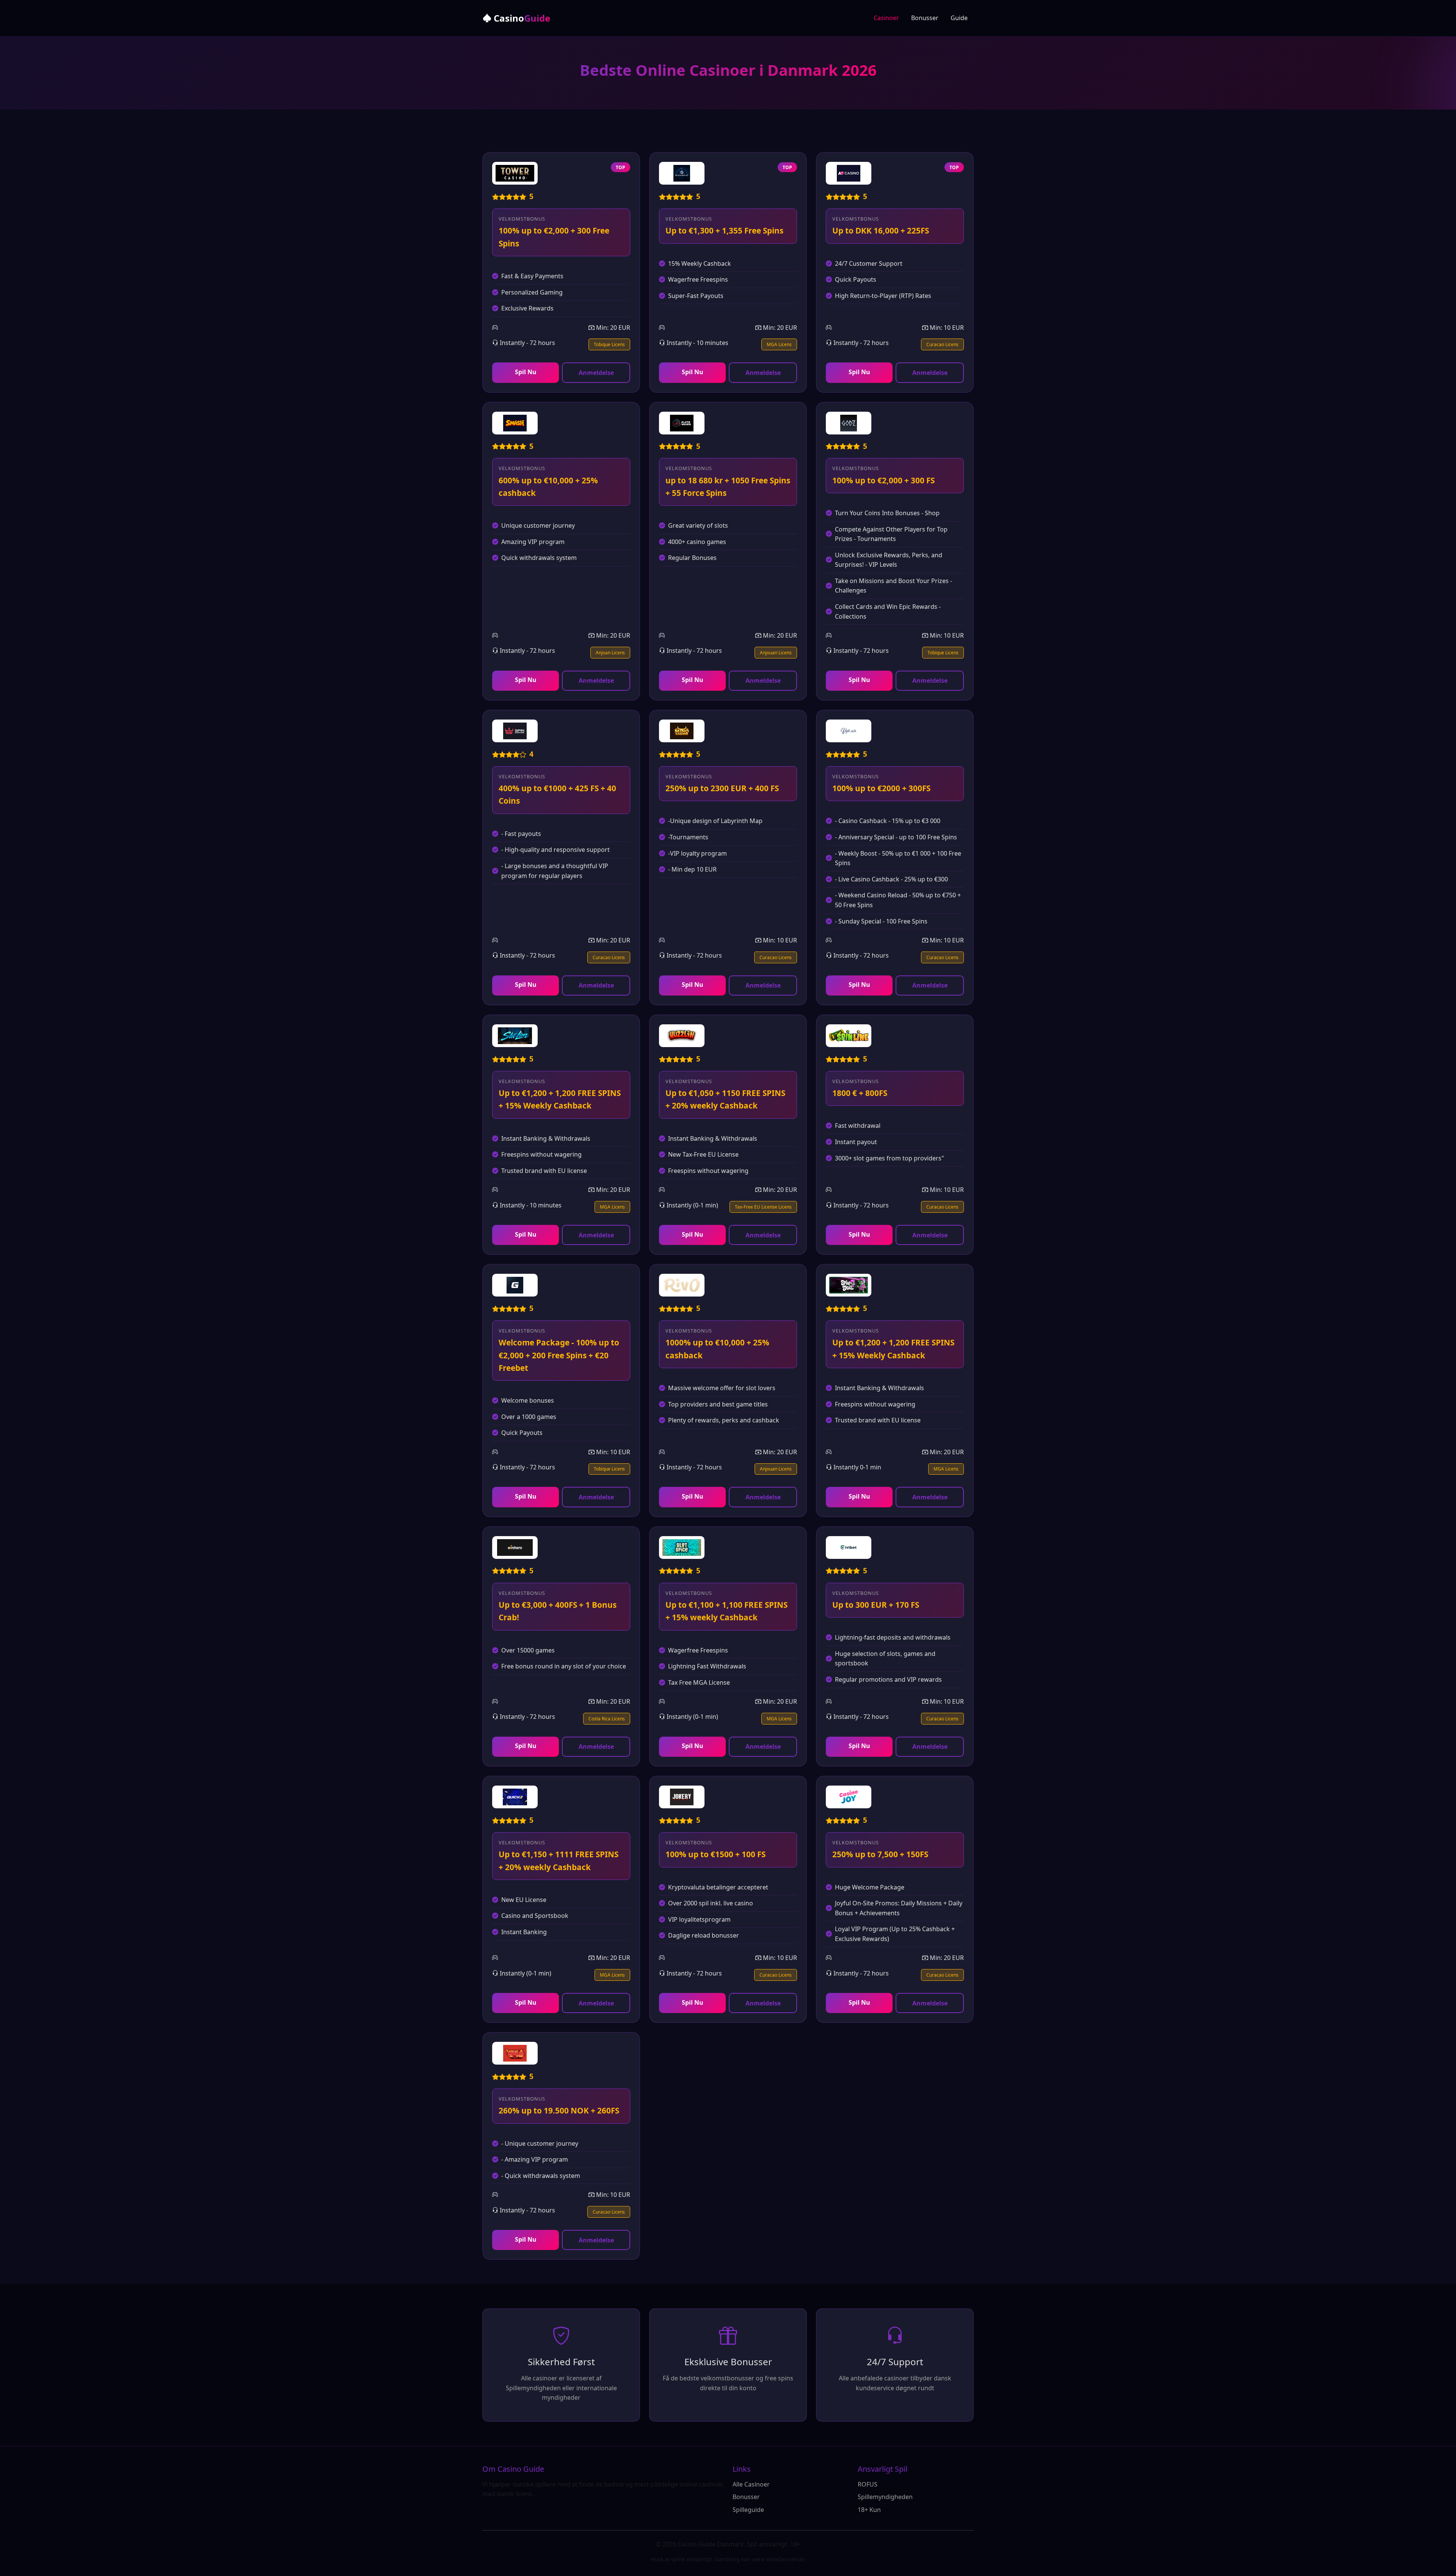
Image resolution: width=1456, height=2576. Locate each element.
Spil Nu (526, 372)
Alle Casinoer (751, 2484)
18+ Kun (869, 2510)
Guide (959, 18)
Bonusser (925, 18)
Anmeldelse (596, 373)
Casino (521, 18)
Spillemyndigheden (885, 2497)
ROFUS (868, 2484)
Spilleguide (748, 2510)
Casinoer (886, 18)
